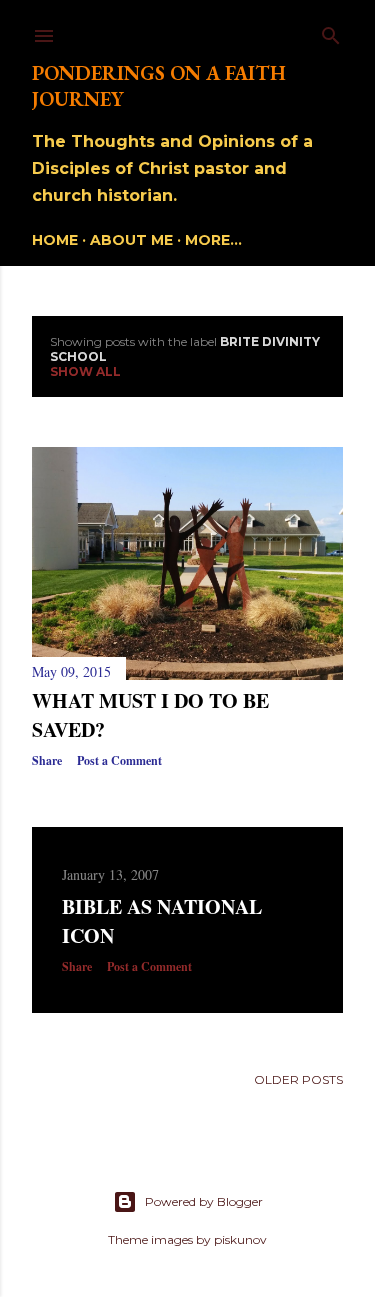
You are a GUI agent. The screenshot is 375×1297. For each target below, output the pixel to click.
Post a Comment (119, 760)
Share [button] (47, 760)
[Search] (331, 31)
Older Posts (298, 1079)
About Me (131, 240)
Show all (85, 371)
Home (55, 240)
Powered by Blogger (204, 1201)
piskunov (240, 1239)
